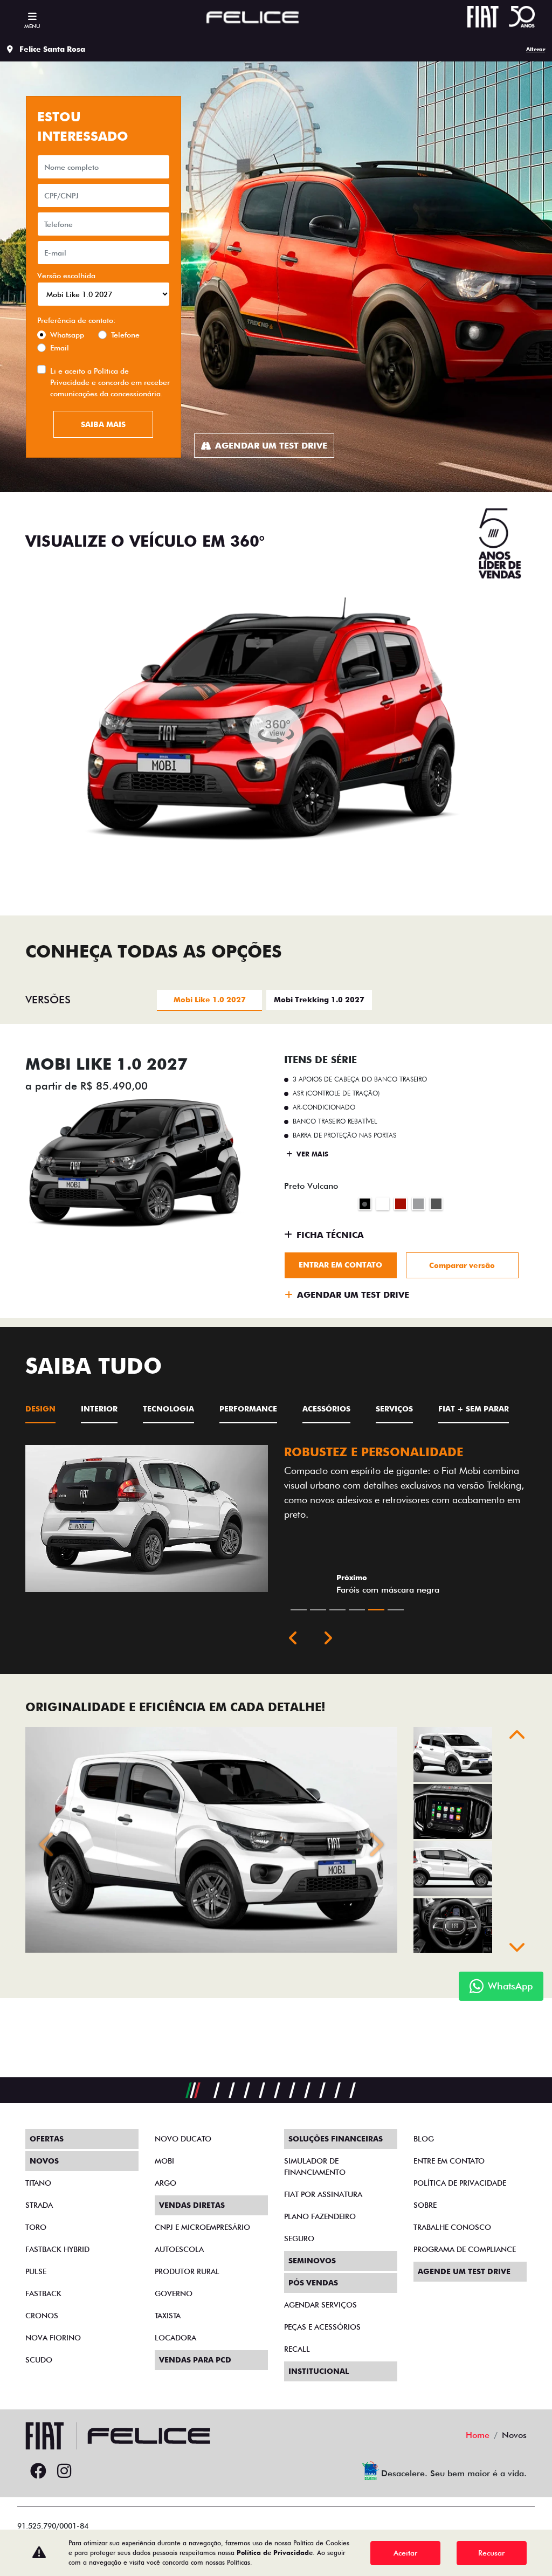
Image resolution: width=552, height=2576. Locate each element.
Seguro (299, 2238)
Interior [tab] (99, 1409)
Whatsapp (67, 335)
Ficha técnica (330, 1235)
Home (478, 2435)
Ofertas (47, 2139)
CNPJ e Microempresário (202, 2227)
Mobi (164, 2161)
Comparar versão (462, 1265)
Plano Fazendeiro (320, 2216)
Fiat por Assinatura (323, 2194)
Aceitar (405, 2553)
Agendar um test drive (271, 446)
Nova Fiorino (53, 2338)
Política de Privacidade (275, 2553)
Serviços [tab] (394, 1409)
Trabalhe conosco (452, 2227)
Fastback (43, 2293)
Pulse (36, 2271)
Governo (174, 2293)
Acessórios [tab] (326, 1409)
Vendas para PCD (195, 2360)
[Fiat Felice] (253, 19)
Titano (38, 2183)
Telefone (125, 335)
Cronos (42, 2316)
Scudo (39, 2360)
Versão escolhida (66, 275)
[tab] (209, 999)
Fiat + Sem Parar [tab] (474, 1409)
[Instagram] (64, 2471)
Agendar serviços (320, 2305)
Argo (165, 2183)
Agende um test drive (464, 2271)
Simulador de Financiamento (315, 2167)
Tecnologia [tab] (168, 1409)
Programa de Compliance (465, 2249)
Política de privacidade (460, 2183)
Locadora (175, 2338)
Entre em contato (449, 2161)
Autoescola (179, 2249)
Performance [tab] (248, 1409)
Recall (297, 2349)
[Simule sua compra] (90, 2471)
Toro (36, 2227)
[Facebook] (38, 2471)
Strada (39, 2205)
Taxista (168, 2316)
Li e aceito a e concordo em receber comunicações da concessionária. (110, 382)
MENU (32, 26)
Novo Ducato (183, 2139)
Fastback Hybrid (57, 2249)
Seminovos (312, 2261)
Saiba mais (103, 424)
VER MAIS (311, 1154)
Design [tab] (40, 1409)
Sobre (425, 2205)
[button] (293, 1639)
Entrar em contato (340, 1265)
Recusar (491, 2553)
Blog (424, 2139)
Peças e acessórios (322, 2327)
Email (60, 348)
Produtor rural (187, 2271)
